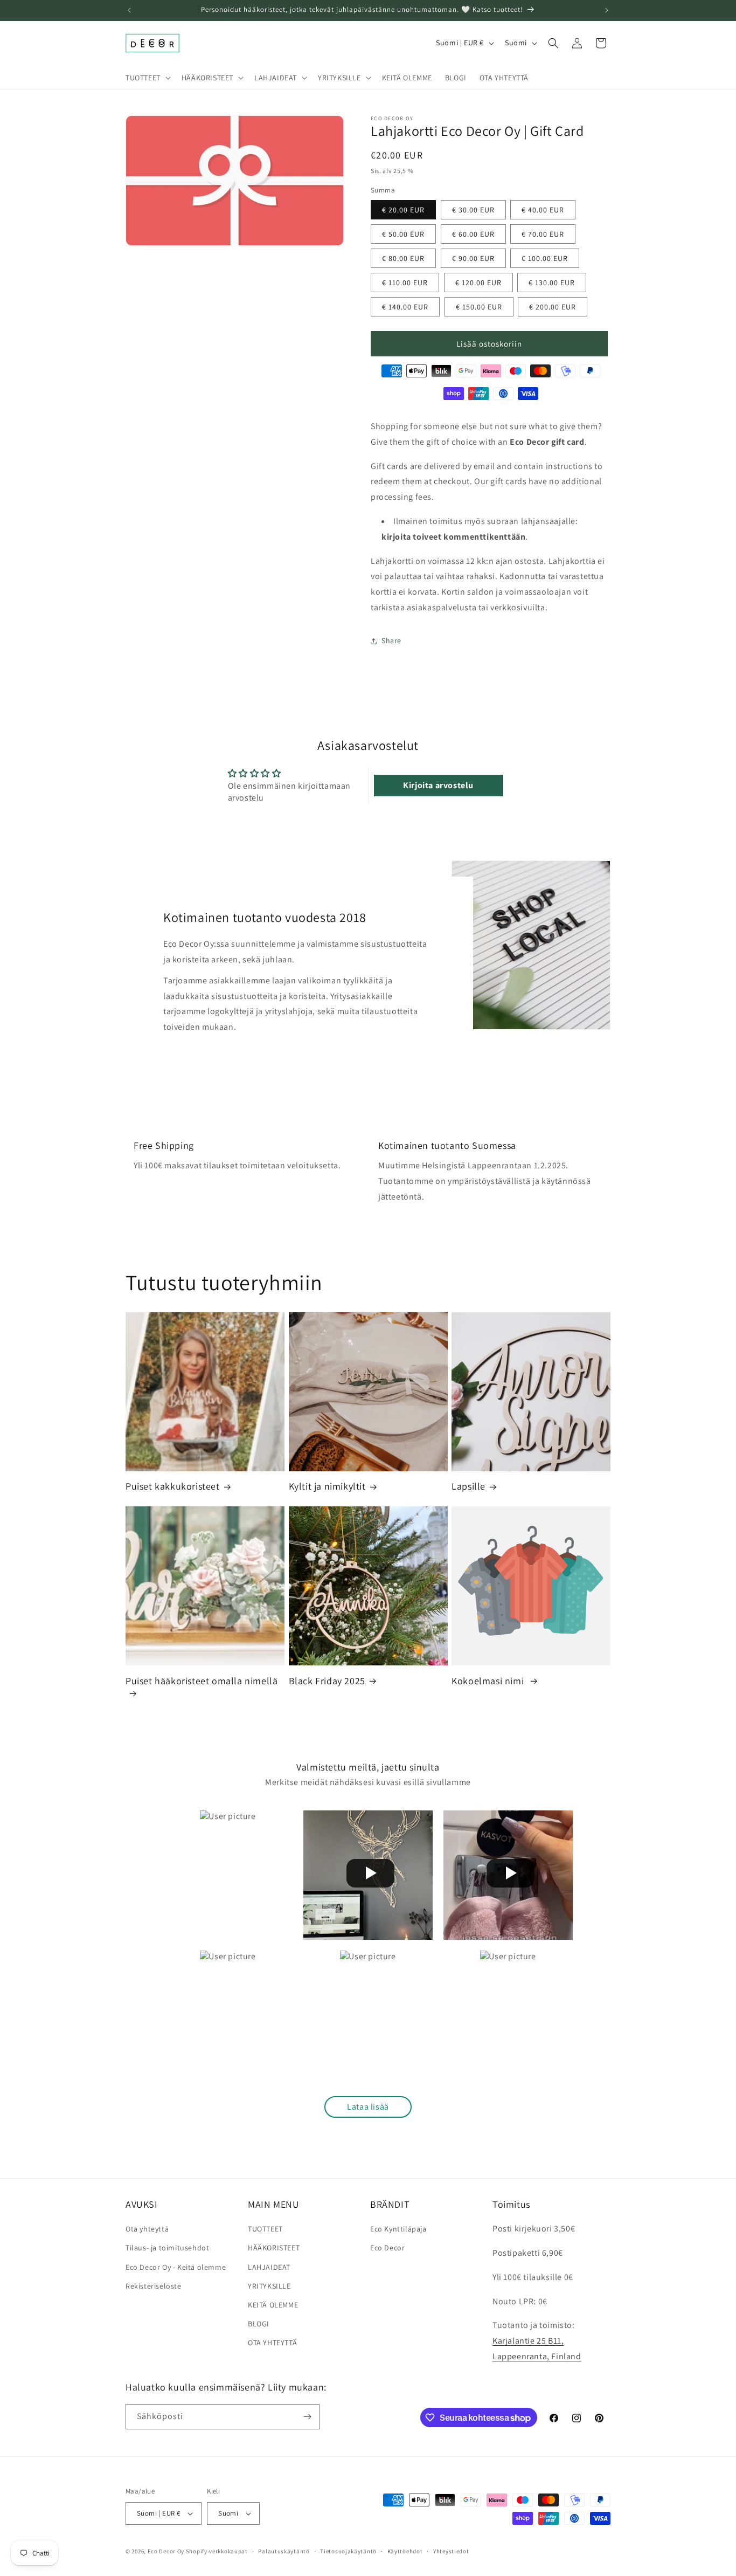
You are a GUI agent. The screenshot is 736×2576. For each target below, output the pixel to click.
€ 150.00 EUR (479, 307)
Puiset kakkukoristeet (173, 1486)
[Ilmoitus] (607, 10)
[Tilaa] (307, 2417)
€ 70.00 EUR (543, 234)
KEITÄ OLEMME (273, 2305)
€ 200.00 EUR (553, 307)
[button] (147, 78)
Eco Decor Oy (166, 2551)
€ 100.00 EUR (545, 258)
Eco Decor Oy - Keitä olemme (176, 2267)
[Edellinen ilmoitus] (129, 10)
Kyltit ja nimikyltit (327, 1486)
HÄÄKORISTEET (274, 2248)
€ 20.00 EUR (403, 210)
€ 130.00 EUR (552, 283)
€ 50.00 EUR (403, 234)
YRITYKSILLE (269, 2286)
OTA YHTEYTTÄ (272, 2343)
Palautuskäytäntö (284, 2551)
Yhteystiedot (451, 2551)
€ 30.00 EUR (473, 210)
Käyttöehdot (405, 2551)
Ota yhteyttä (147, 2229)
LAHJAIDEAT (269, 2267)
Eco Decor (387, 2248)
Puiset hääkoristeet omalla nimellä (202, 1681)
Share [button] (391, 640)
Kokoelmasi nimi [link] (489, 1681)
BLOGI (259, 2324)
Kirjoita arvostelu (438, 785)
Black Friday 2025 (327, 1681)
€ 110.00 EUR (405, 283)
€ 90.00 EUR (473, 258)
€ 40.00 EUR (543, 210)
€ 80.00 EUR (403, 258)
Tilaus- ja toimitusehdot (167, 2248)
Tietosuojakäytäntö (348, 2551)
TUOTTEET (265, 2229)
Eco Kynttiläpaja (398, 2229)
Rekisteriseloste (154, 2286)
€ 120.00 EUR (478, 283)
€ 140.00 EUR (405, 307)
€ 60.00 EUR (473, 234)
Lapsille (468, 1486)
